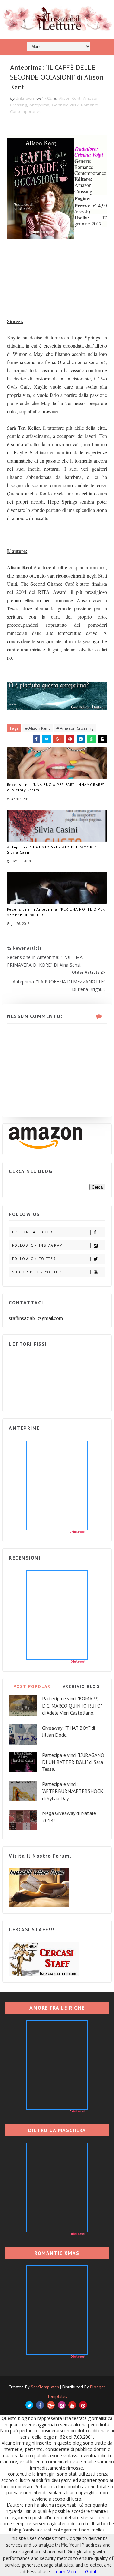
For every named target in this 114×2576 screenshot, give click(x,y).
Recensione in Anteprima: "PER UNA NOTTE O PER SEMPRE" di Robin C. (56, 912)
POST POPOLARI (33, 1686)
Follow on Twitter (34, 1259)
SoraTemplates (45, 2387)
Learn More (66, 2571)
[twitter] (29, 2405)
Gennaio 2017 (65, 105)
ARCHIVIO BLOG (81, 1686)
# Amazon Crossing (75, 728)
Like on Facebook (32, 1232)
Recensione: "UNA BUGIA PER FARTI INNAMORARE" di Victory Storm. (56, 787)
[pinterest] (83, 2405)
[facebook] (40, 2405)
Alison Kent (70, 98)
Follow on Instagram (38, 1245)
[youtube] (72, 2405)
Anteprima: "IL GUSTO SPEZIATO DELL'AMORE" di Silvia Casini (54, 850)
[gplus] (51, 2405)
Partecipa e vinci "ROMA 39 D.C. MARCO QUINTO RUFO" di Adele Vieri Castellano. (72, 1706)
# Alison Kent (38, 728)
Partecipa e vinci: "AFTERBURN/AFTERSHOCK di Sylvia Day (73, 1791)
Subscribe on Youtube (38, 1272)
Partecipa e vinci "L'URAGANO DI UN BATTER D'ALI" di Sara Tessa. (73, 1762)
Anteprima (39, 105)
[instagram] (62, 2405)
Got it (91, 2571)
